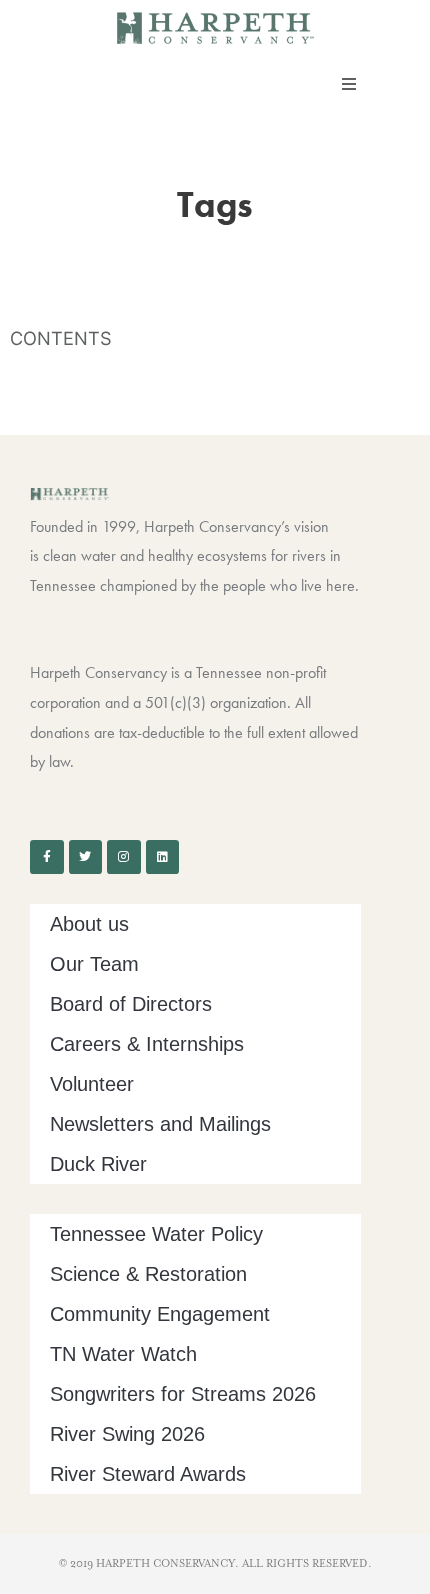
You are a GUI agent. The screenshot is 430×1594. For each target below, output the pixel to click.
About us (89, 924)
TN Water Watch (123, 1354)
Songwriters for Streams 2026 (183, 1394)
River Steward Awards (148, 1474)
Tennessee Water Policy (156, 1234)
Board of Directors (131, 1004)
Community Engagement (160, 1314)
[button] (349, 84)
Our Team (94, 964)
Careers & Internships (147, 1044)
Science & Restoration (148, 1274)
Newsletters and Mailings (160, 1124)
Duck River (98, 1164)
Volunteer (92, 1084)
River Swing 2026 (127, 1434)
